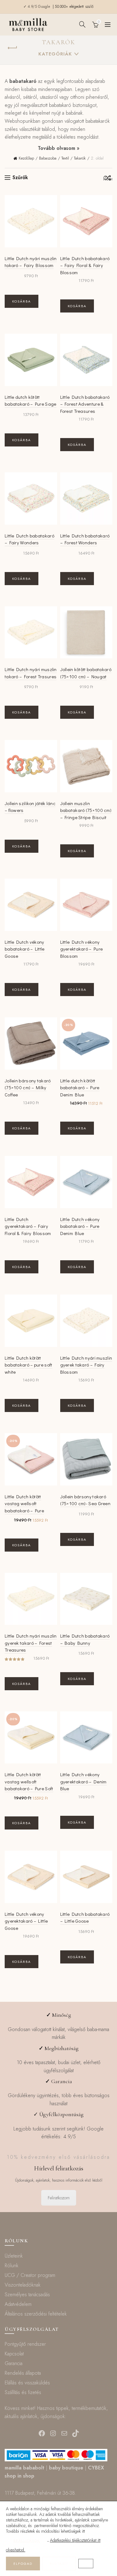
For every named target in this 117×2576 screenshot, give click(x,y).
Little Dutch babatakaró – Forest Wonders (85, 539)
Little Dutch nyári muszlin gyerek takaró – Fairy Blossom (86, 1365)
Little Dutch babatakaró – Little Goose (85, 1918)
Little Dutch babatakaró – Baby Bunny (85, 1639)
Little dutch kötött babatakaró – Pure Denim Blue (80, 1088)
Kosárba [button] (22, 301)
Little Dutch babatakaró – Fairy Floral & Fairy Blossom (85, 265)
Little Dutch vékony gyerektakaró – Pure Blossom (82, 949)
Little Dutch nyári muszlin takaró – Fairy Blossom (31, 262)
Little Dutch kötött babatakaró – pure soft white (29, 1365)
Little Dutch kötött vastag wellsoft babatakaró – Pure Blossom (24, 1507)
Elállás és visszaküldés (27, 2383)
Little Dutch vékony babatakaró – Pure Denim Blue (80, 1226)
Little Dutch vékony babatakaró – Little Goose (25, 949)
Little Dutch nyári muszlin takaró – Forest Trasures (31, 673)
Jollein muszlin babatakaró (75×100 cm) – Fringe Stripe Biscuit (86, 810)
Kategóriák (55, 54)
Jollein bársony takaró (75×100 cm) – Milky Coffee (28, 1088)
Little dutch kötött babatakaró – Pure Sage (31, 401)
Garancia (14, 2363)
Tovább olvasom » (59, 148)
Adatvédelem (18, 2304)
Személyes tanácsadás (27, 2295)
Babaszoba (48, 158)
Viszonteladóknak (23, 2285)
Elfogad (23, 2564)
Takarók (80, 158)
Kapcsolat (14, 2354)
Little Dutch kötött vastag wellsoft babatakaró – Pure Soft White (29, 1785)
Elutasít (59, 2564)
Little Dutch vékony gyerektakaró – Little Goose (26, 1921)
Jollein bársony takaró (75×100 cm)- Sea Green (85, 1500)
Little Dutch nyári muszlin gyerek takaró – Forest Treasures (31, 1643)
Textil (65, 158)
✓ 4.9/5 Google (37, 7)
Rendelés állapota (23, 2373)
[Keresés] (82, 24)
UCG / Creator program (30, 2275)
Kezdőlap (26, 158)
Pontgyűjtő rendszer (25, 2344)
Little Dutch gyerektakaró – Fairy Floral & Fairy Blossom (28, 1226)
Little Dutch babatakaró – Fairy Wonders (29, 539)
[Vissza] (12, 48)
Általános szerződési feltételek (36, 2314)
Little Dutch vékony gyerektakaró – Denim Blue (83, 1781)
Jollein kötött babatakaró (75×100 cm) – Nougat (86, 673)
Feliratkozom (59, 2198)
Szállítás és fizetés (23, 2392)
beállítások (27, 2540)
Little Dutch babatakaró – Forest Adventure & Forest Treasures (85, 404)
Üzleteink (14, 2256)
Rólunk (12, 2266)
